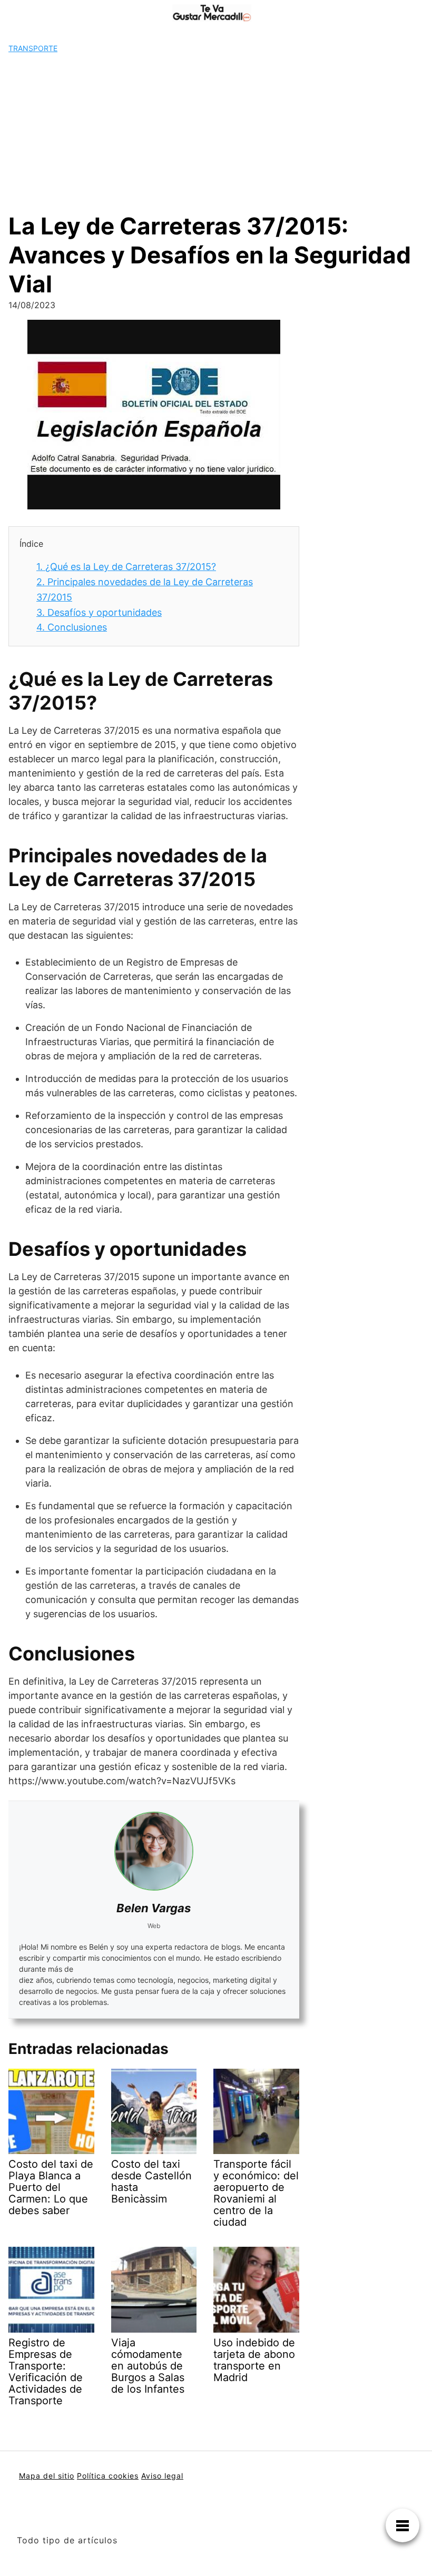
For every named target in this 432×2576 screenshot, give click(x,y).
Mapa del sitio (47, 2476)
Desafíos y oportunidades (99, 612)
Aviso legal (162, 2476)
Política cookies (108, 2476)
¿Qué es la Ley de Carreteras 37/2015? (126, 567)
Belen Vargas (154, 1908)
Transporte (33, 48)
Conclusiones (72, 627)
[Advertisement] (216, 133)
